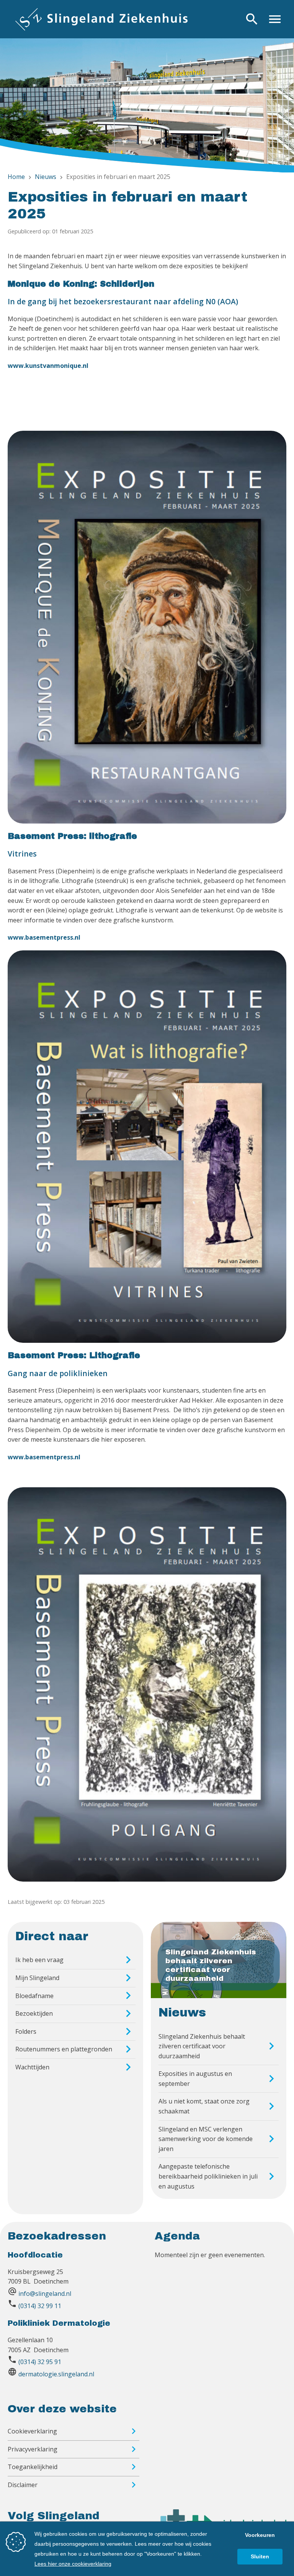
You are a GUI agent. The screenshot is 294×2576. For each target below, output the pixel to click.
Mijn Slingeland (37, 1978)
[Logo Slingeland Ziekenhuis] (101, 19)
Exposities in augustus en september (195, 2079)
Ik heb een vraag (39, 1960)
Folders (26, 2031)
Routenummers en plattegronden (64, 2049)
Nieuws (46, 177)
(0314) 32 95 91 (40, 2362)
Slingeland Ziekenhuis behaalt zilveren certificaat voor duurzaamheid (202, 2046)
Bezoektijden (34, 2013)
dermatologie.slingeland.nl (56, 2374)
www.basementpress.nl (44, 937)
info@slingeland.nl (45, 2294)
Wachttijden (32, 2067)
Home (16, 177)
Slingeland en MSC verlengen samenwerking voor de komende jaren (206, 2139)
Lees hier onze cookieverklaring (73, 2564)
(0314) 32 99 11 (40, 2306)
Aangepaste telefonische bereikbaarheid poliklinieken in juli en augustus (208, 2176)
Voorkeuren (260, 2535)
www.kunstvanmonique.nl (48, 366)
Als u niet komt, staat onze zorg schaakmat (204, 2106)
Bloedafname (34, 1996)
